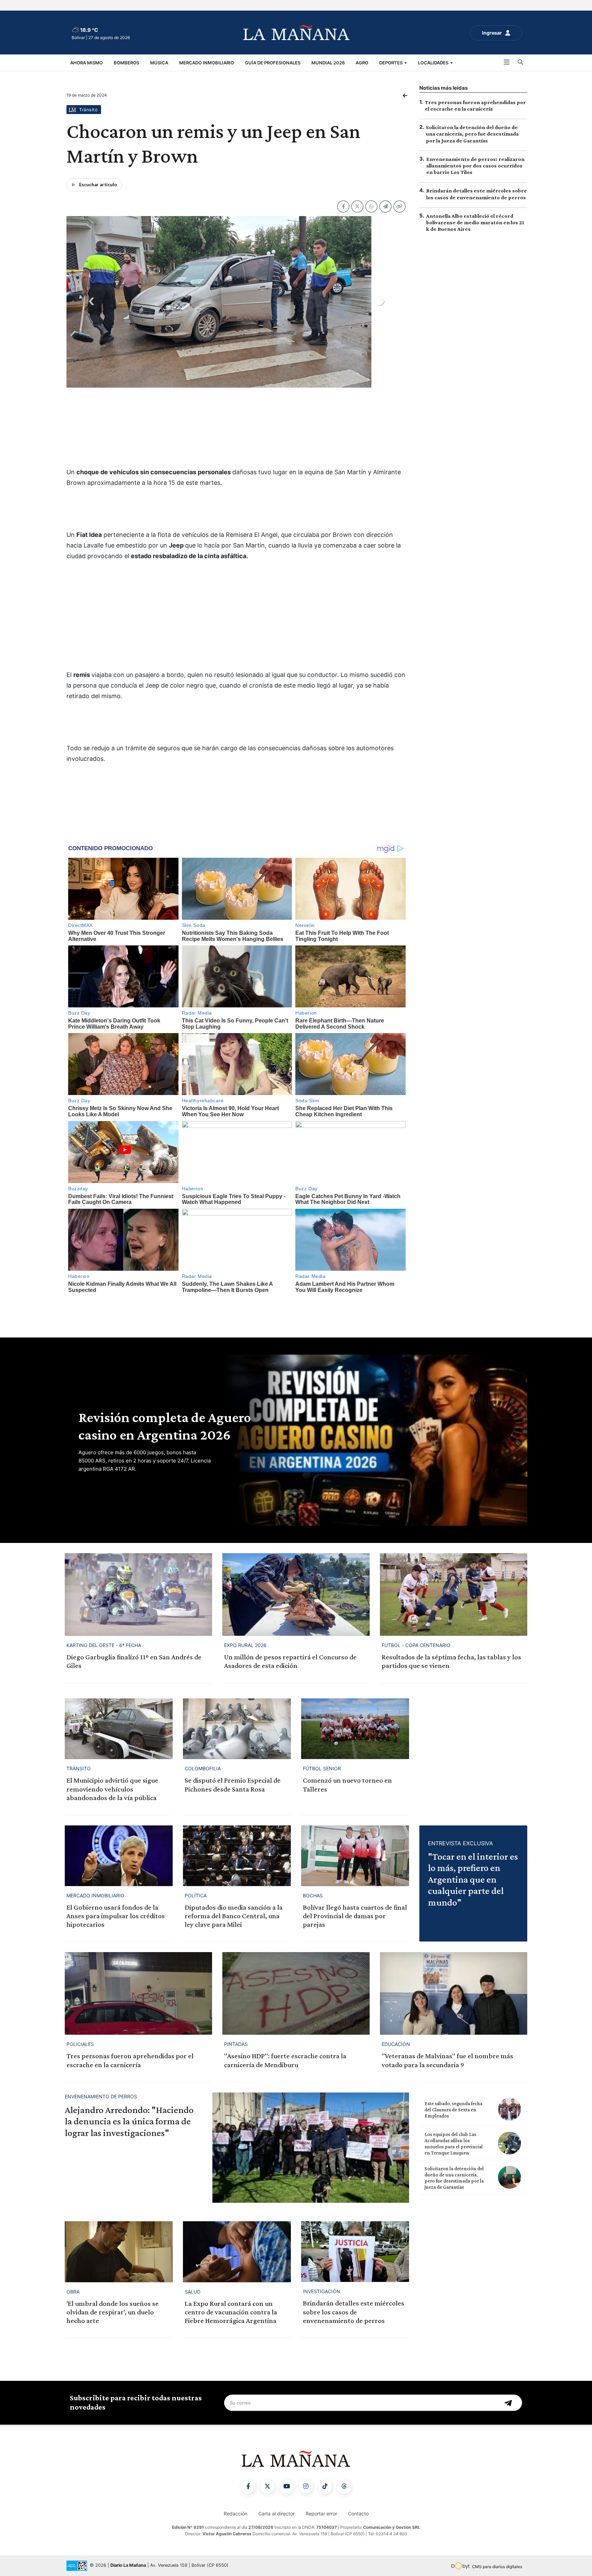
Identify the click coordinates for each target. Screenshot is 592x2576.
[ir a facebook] (248, 2487)
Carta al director (276, 2514)
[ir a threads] (344, 2487)
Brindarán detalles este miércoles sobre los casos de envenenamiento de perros (354, 2312)
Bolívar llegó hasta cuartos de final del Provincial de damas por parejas (355, 1916)
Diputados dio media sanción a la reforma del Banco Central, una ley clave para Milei (234, 1916)
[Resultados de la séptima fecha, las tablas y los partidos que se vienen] (454, 1594)
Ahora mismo (87, 63)
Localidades (434, 63)
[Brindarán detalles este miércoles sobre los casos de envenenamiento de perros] (355, 2252)
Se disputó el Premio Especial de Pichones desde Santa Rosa (233, 1785)
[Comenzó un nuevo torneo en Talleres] (355, 1729)
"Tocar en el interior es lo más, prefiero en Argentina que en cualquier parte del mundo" (473, 1879)
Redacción (236, 2514)
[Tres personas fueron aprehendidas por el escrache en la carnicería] (138, 1993)
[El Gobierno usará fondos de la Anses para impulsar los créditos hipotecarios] (119, 1856)
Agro (362, 63)
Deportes (391, 63)
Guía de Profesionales (273, 63)
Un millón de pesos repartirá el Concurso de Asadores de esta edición (290, 1661)
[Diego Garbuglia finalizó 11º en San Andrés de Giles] (138, 1594)
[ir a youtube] (286, 2487)
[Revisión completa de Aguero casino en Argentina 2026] (375, 1440)
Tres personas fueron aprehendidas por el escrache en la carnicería (130, 2060)
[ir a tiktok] (325, 2487)
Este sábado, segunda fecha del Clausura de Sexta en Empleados (453, 2110)
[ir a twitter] (267, 2487)
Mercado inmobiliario (207, 63)
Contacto (358, 2514)
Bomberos (126, 63)
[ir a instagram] (306, 2487)
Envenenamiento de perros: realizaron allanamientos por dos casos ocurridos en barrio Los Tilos (475, 166)
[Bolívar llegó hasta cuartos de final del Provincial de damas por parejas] (355, 1856)
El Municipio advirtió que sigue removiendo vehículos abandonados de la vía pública (112, 1789)
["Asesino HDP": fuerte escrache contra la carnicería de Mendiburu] (296, 1993)
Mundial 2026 (328, 63)
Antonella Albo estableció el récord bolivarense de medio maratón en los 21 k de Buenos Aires (475, 222)
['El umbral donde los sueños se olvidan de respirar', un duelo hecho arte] (119, 2252)
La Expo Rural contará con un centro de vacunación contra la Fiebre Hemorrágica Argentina (231, 2312)
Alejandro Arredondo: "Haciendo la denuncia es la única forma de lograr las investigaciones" (129, 2121)
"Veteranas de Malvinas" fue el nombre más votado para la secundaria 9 (447, 2060)
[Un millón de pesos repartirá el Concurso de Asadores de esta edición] (296, 1594)
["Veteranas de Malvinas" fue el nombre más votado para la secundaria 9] (454, 1993)
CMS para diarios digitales (497, 2567)
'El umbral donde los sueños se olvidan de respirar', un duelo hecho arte (113, 2312)
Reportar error (321, 2514)
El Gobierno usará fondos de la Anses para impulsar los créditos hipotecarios (116, 1916)
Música (159, 63)
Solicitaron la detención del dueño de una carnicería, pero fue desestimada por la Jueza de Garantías (472, 134)
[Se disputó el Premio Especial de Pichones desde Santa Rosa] (237, 1729)
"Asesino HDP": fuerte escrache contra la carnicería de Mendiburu (285, 2060)
